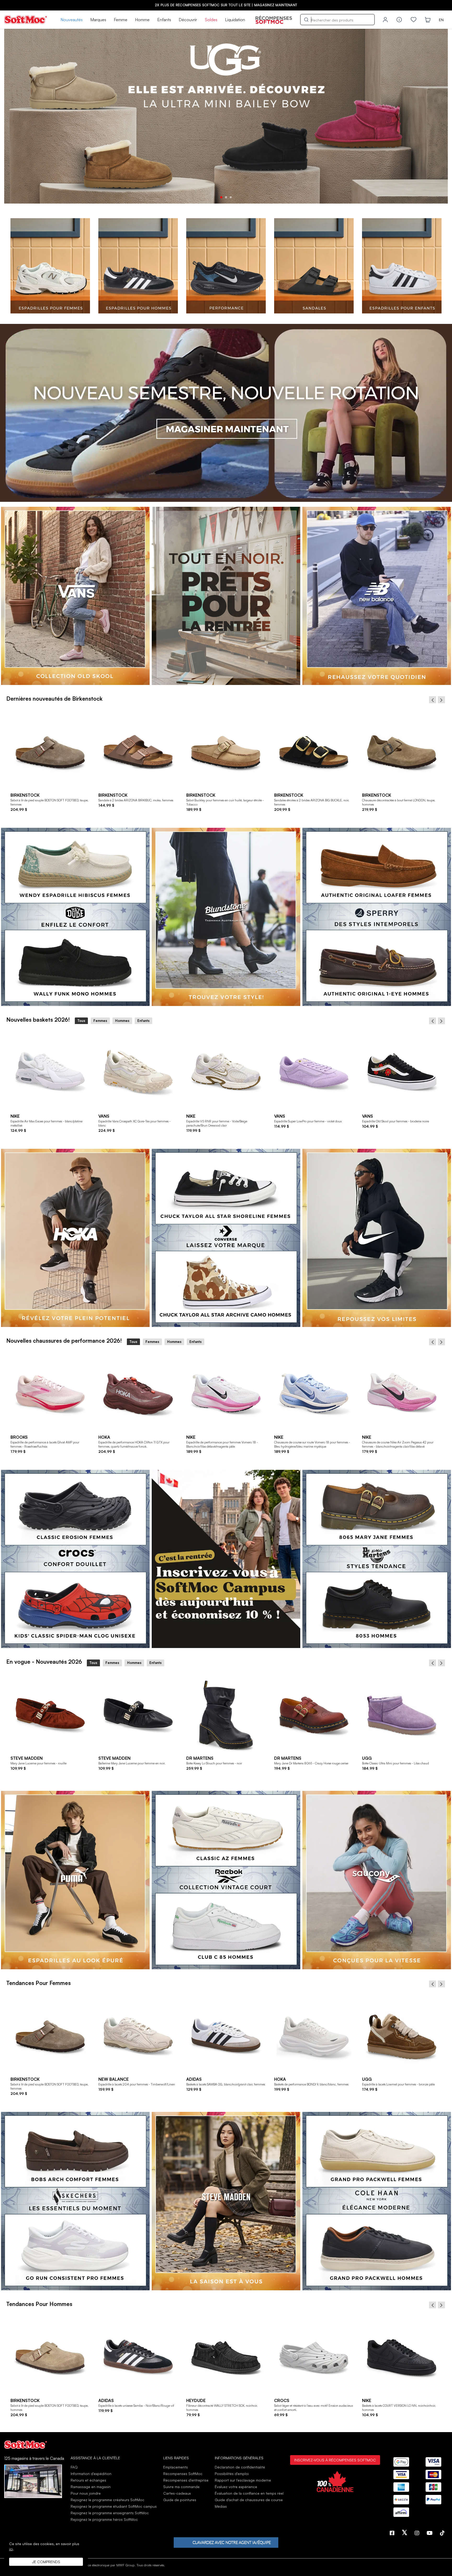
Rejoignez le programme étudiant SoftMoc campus (114, 2506)
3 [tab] (231, 197)
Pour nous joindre (86, 2493)
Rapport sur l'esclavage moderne (243, 2480)
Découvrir (188, 20)
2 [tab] (226, 197)
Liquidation (235, 20)
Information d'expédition (91, 2474)
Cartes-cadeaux (177, 2493)
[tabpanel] (226, 116)
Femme (121, 20)
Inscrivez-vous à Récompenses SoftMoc (335, 2460)
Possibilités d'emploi (232, 2474)
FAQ (74, 2467)
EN (441, 20)
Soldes (211, 20)
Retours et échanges (88, 2480)
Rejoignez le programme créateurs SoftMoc (108, 2500)
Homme (142, 20)
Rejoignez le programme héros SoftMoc (104, 2519)
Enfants (164, 20)
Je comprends (46, 2562)
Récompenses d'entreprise (186, 2480)
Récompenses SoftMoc (183, 2474)
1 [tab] (221, 197)
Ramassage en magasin (91, 2487)
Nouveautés (72, 20)
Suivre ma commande (181, 2487)
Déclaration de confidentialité (240, 2467)
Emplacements (176, 2467)
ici (11, 2549)
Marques (98, 20)
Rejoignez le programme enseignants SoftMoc (110, 2513)
